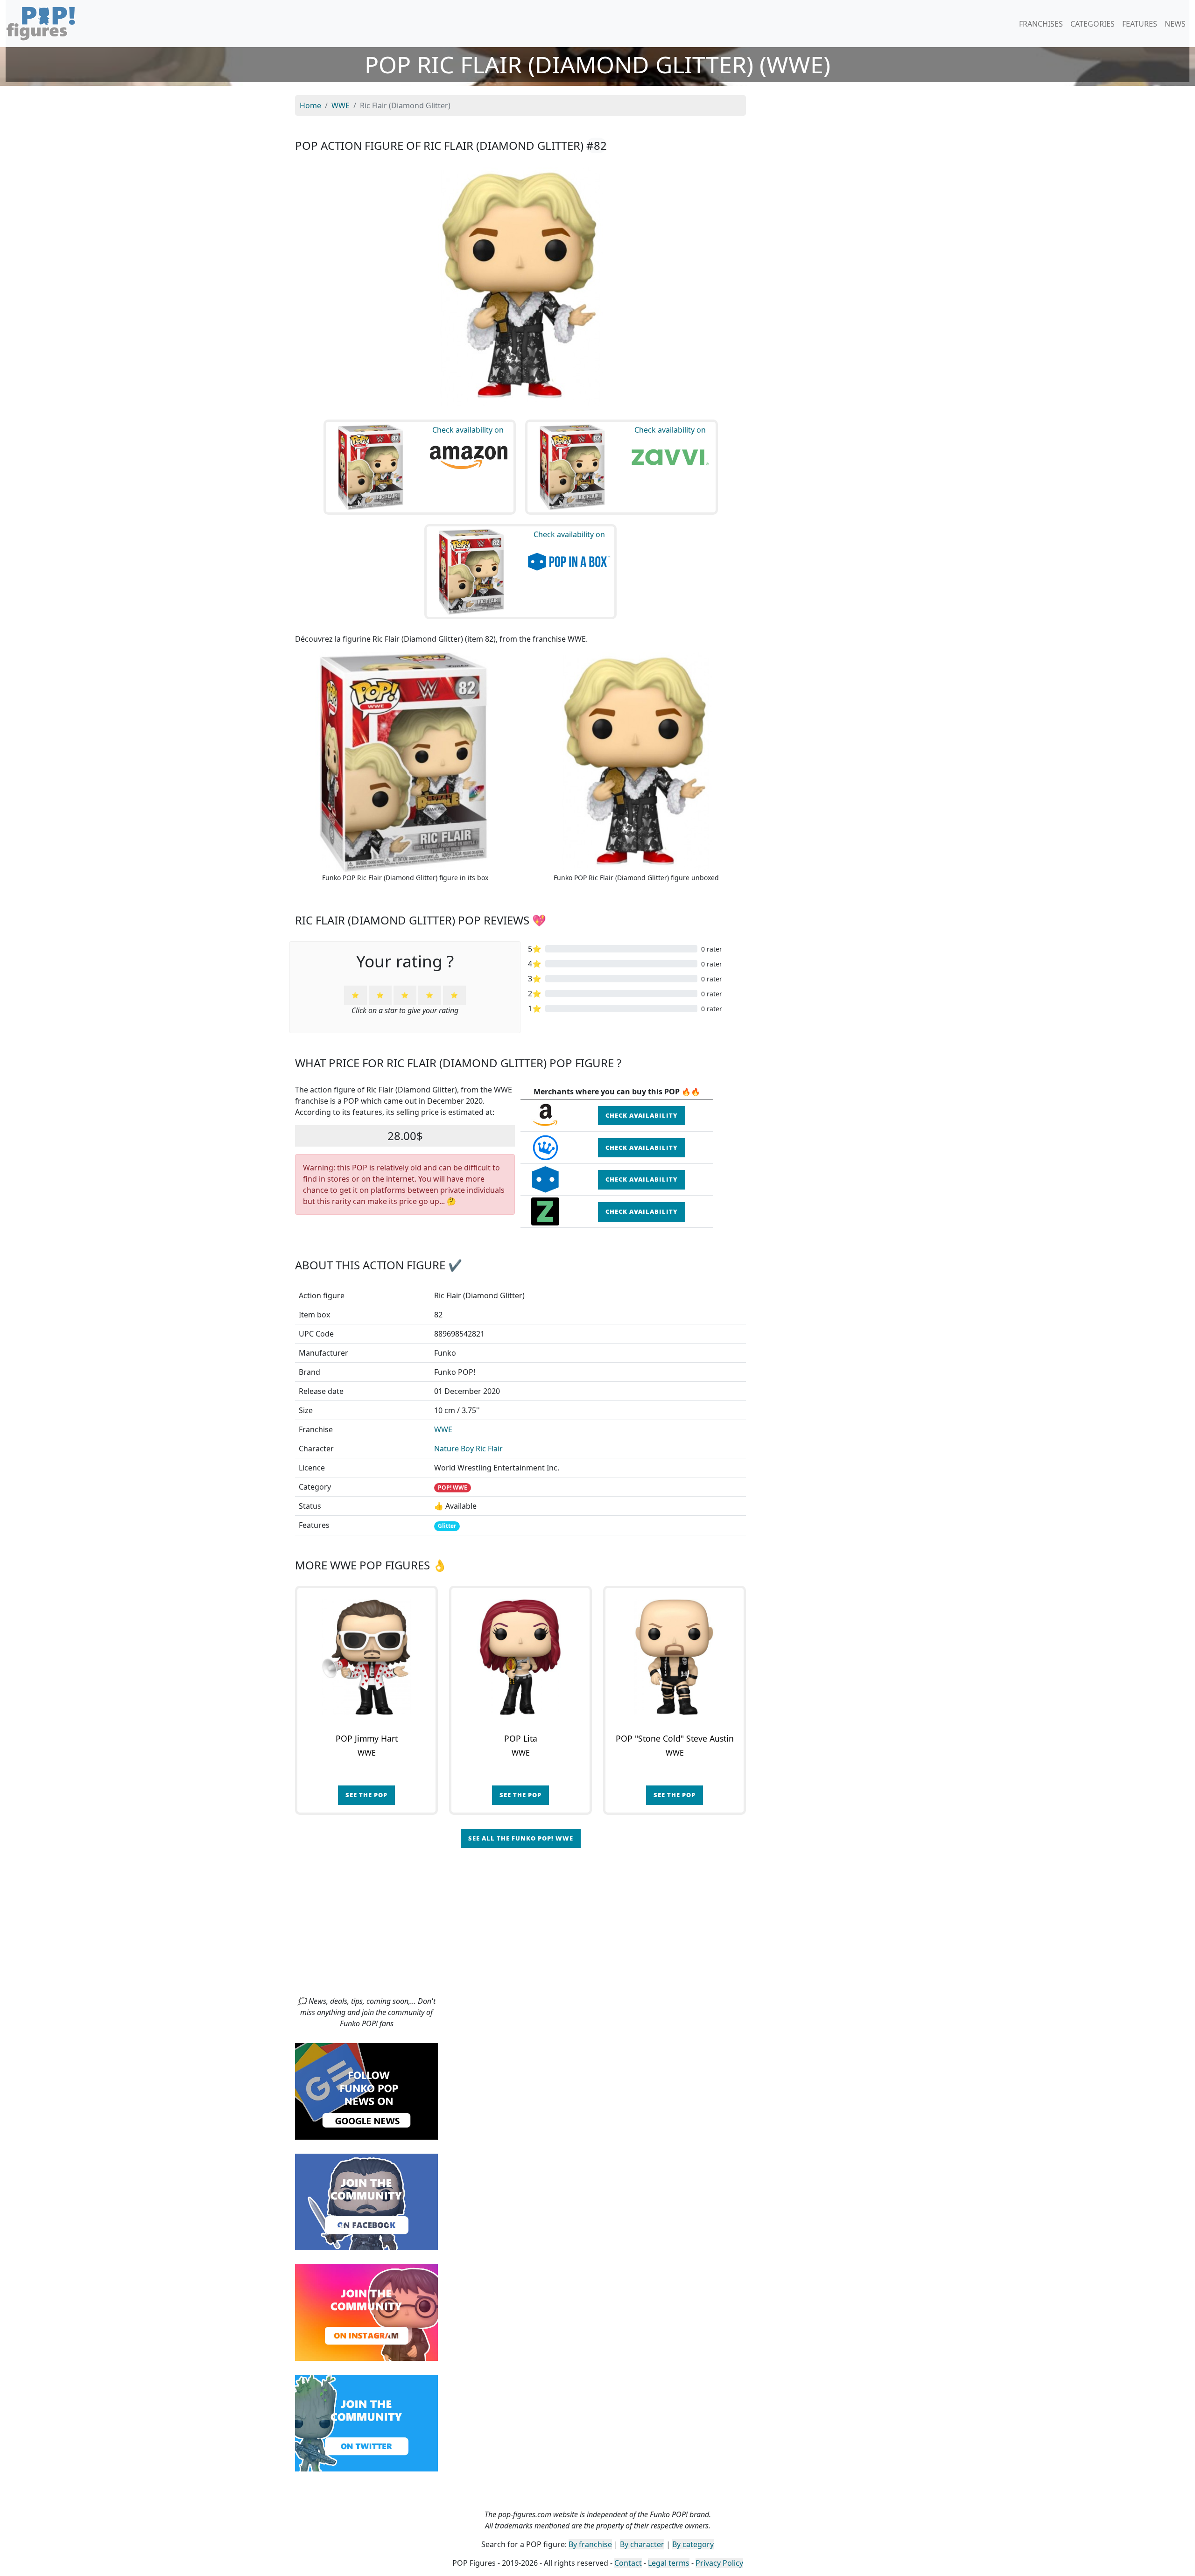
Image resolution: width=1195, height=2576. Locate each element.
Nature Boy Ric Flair (468, 1449)
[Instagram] (366, 2312)
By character (642, 2544)
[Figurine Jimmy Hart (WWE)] (366, 1657)
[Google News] (366, 2091)
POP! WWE (453, 1487)
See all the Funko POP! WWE (521, 1838)
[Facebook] (366, 2201)
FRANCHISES (1041, 24)
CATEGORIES (1093, 24)
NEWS (1175, 24)
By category (693, 2544)
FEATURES (1140, 24)
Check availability (642, 1115)
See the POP (366, 1795)
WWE (443, 1429)
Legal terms (669, 2563)
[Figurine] (675, 1657)
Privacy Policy (719, 2563)
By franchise (590, 2544)
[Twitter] (366, 2422)
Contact (628, 2563)
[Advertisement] (597, 1925)
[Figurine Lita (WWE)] (520, 1657)
